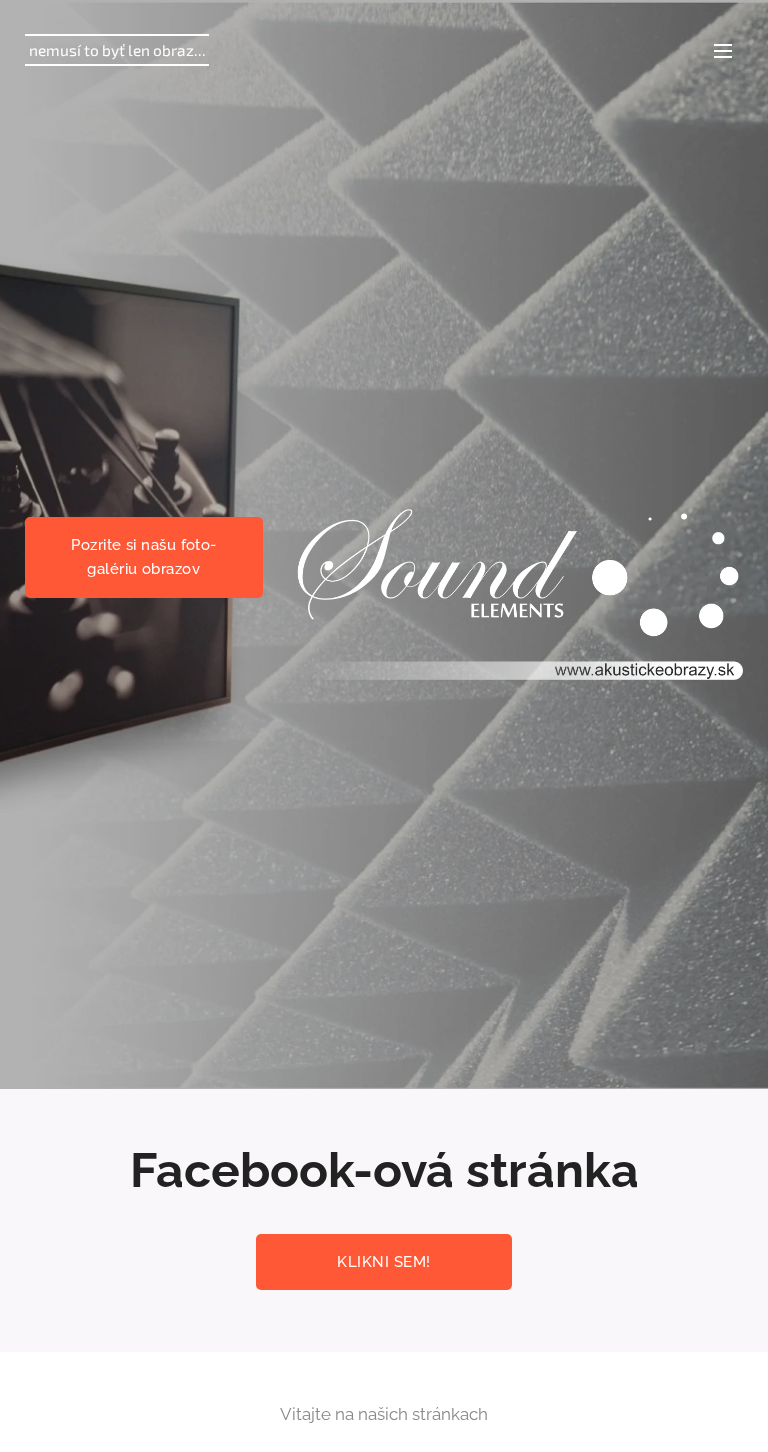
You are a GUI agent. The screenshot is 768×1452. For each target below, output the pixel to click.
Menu (723, 50)
